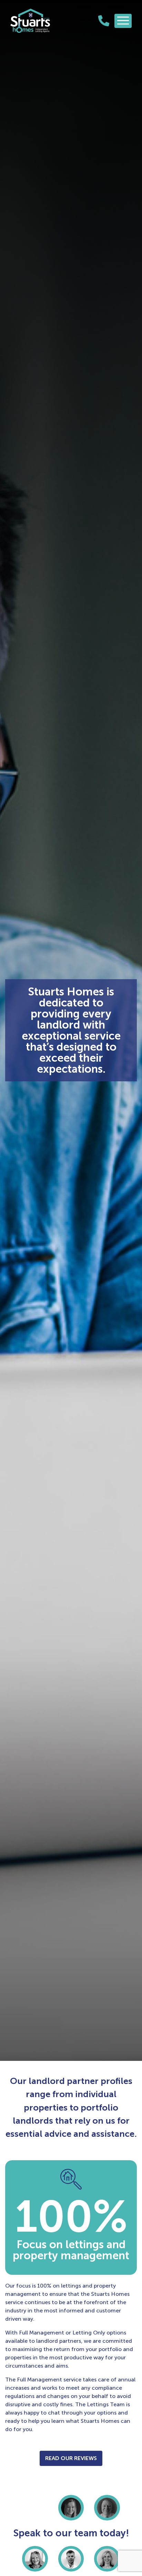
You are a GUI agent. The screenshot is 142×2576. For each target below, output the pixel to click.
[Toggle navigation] (123, 21)
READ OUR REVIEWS (71, 2458)
